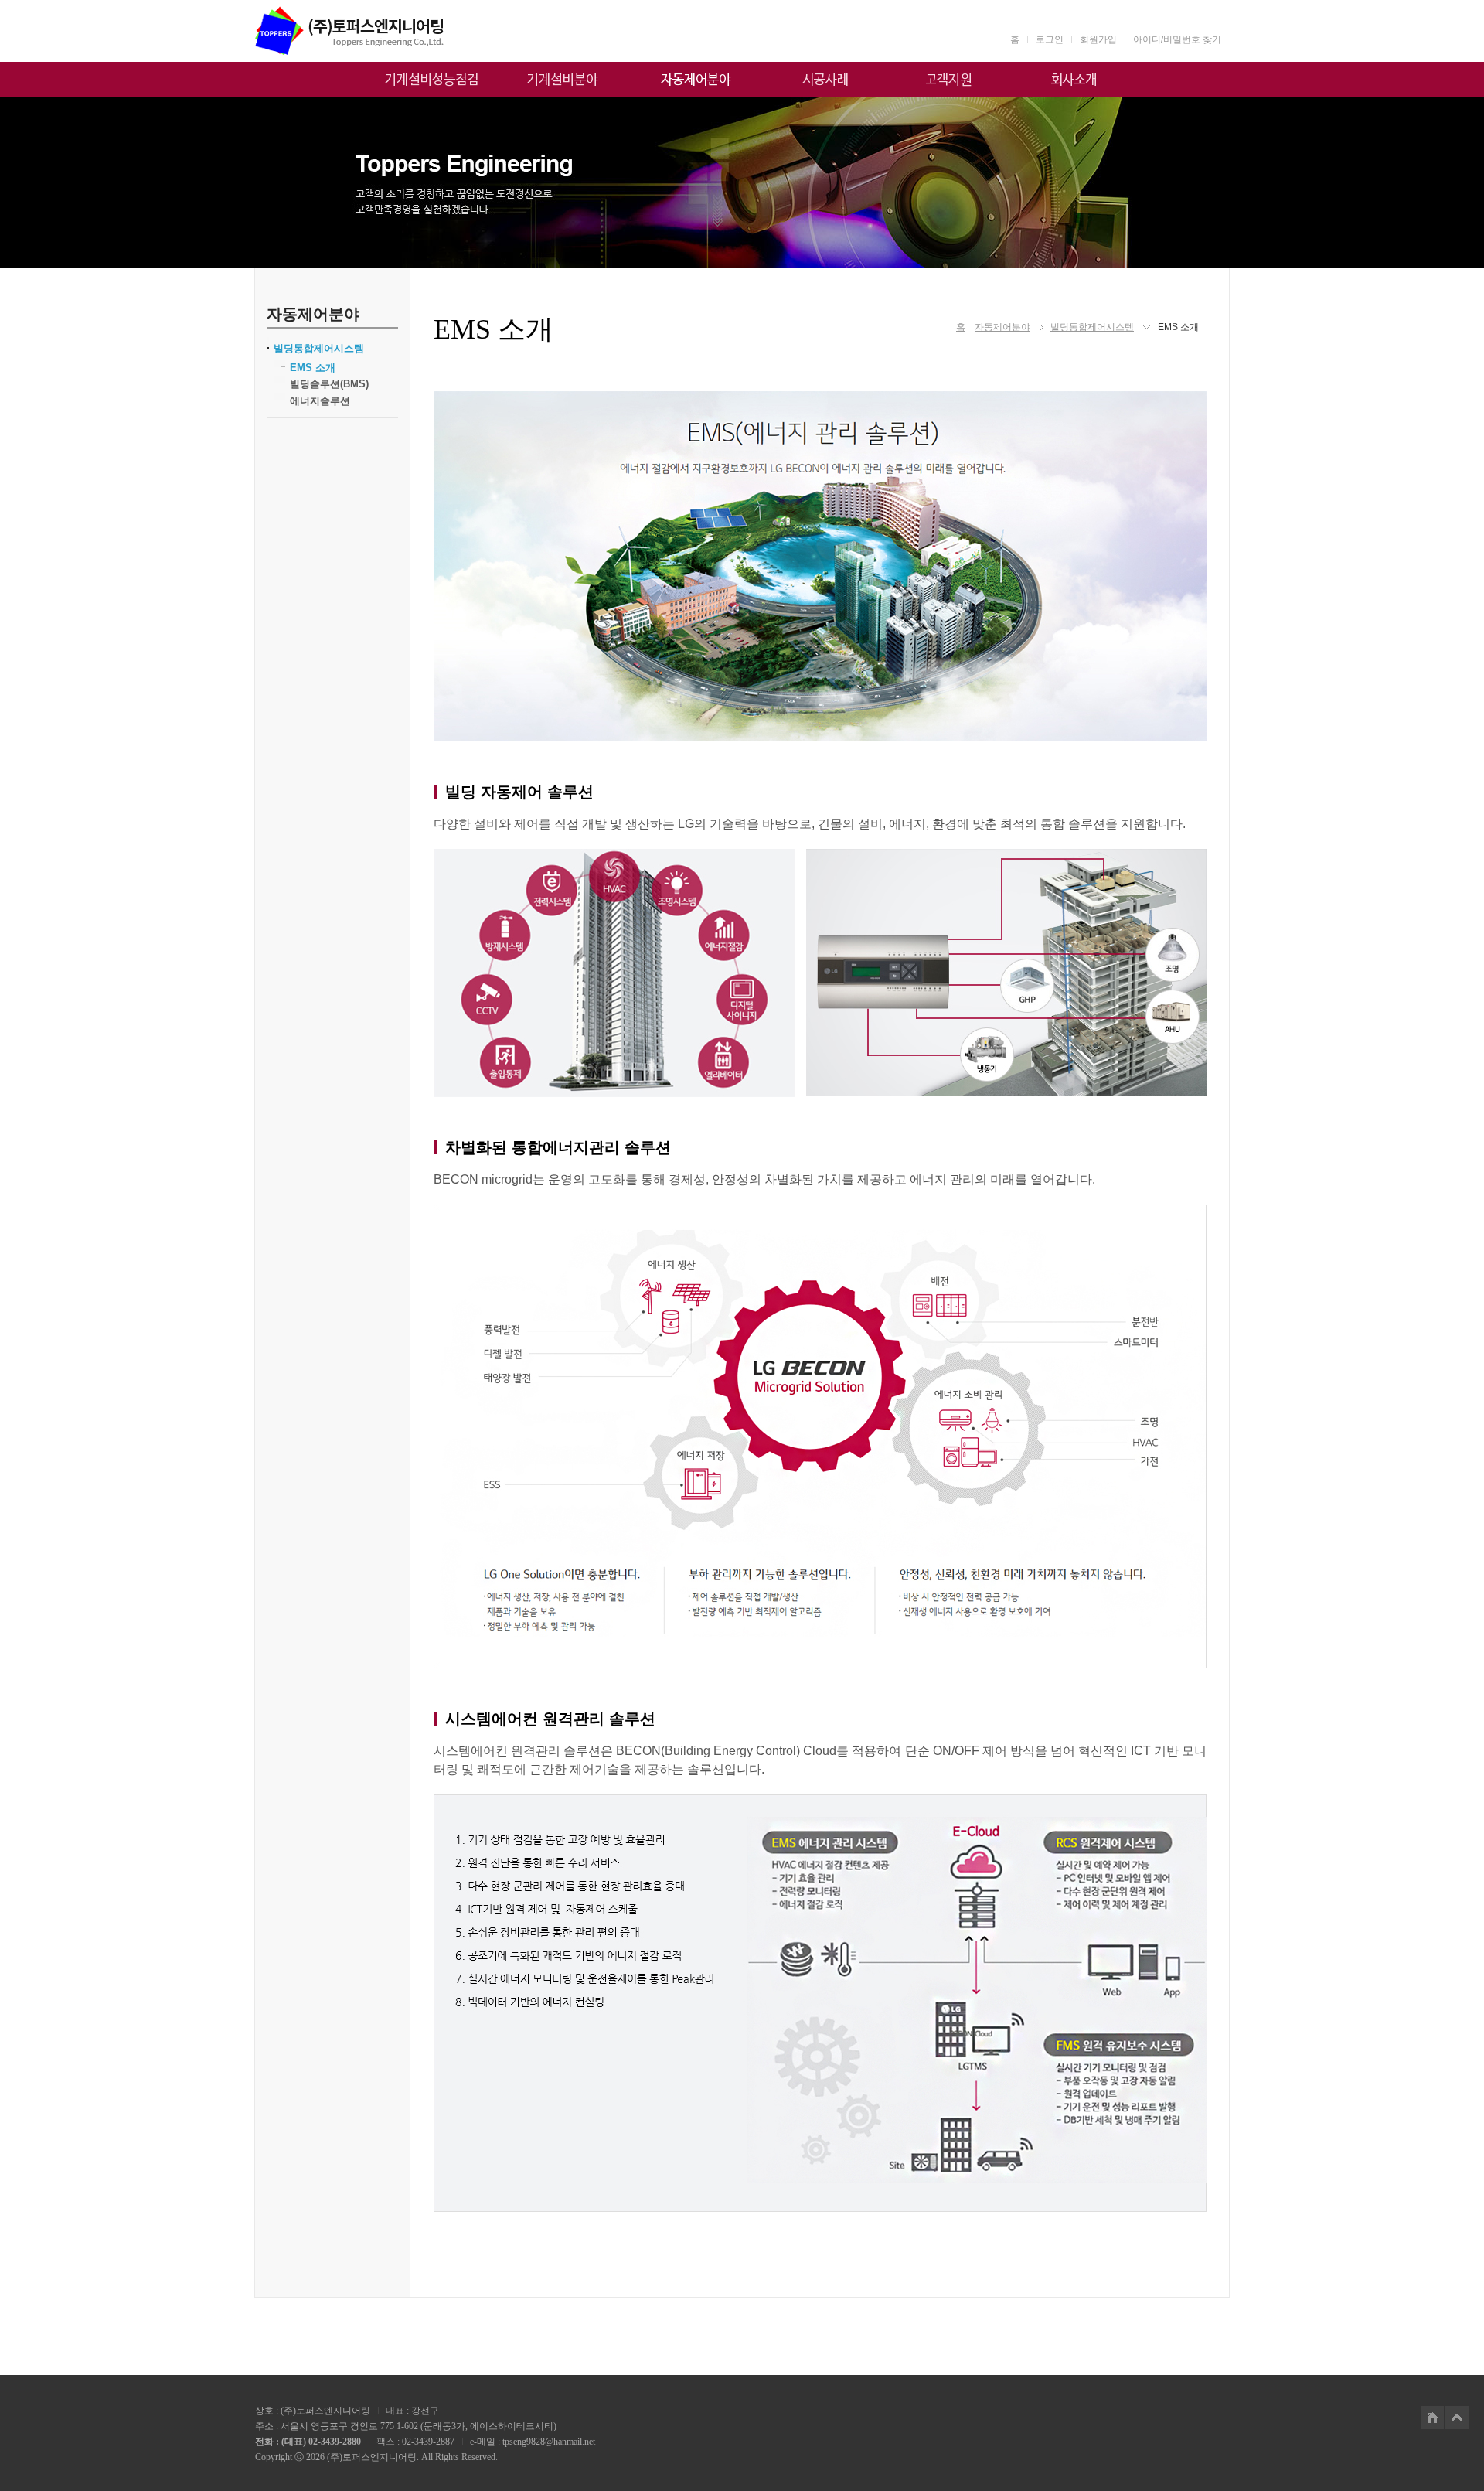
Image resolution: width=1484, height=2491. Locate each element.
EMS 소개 (313, 368)
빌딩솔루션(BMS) (329, 384)
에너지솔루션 (320, 401)
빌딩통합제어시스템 (319, 348)
